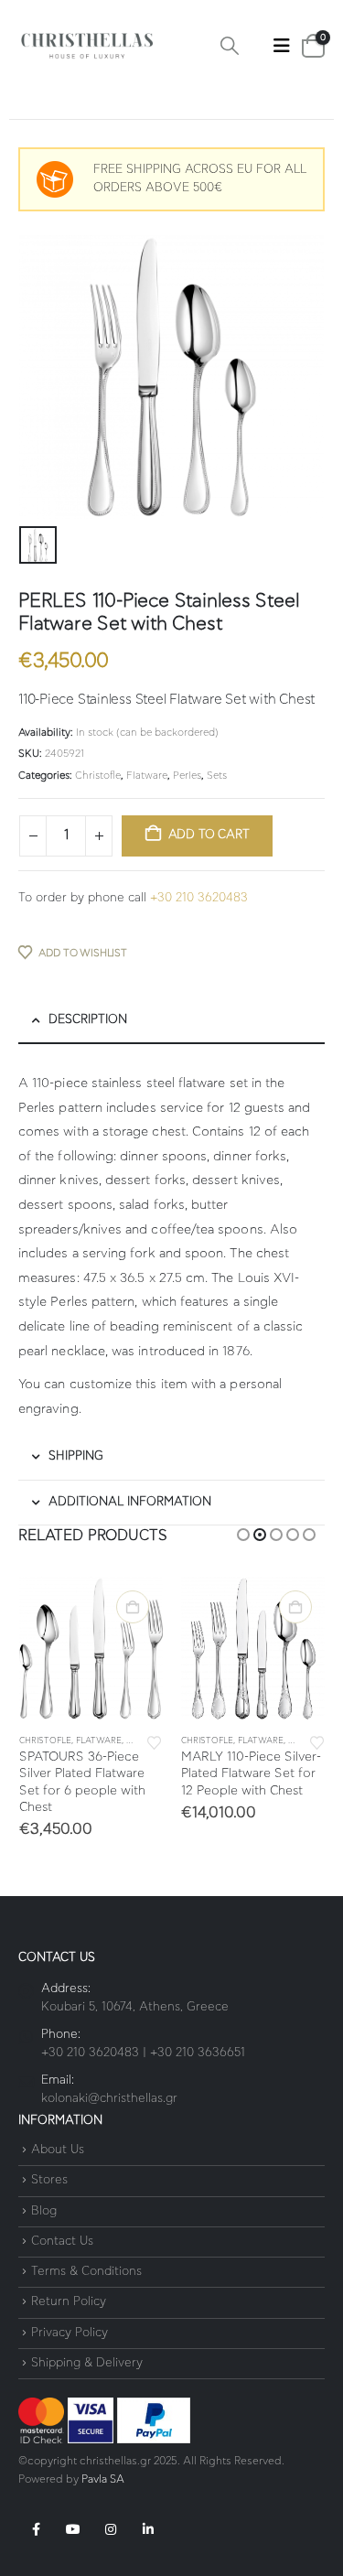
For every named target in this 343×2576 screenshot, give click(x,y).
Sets (217, 776)
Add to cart (209, 835)
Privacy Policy (70, 2333)
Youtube (73, 2529)
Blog (44, 2211)
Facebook (36, 2529)
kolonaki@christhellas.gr (109, 2099)
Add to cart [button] (133, 1607)
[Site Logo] (87, 46)
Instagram (111, 2529)
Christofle (98, 776)
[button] (230, 46)
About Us (58, 2150)
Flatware (147, 776)
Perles (187, 776)
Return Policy (69, 2303)
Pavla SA (103, 2479)
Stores (49, 2181)
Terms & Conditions (86, 2272)
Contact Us (62, 2242)
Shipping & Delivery (87, 2363)
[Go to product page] (91, 1649)
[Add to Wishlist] (155, 1741)
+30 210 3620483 (199, 898)
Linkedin (148, 2529)
